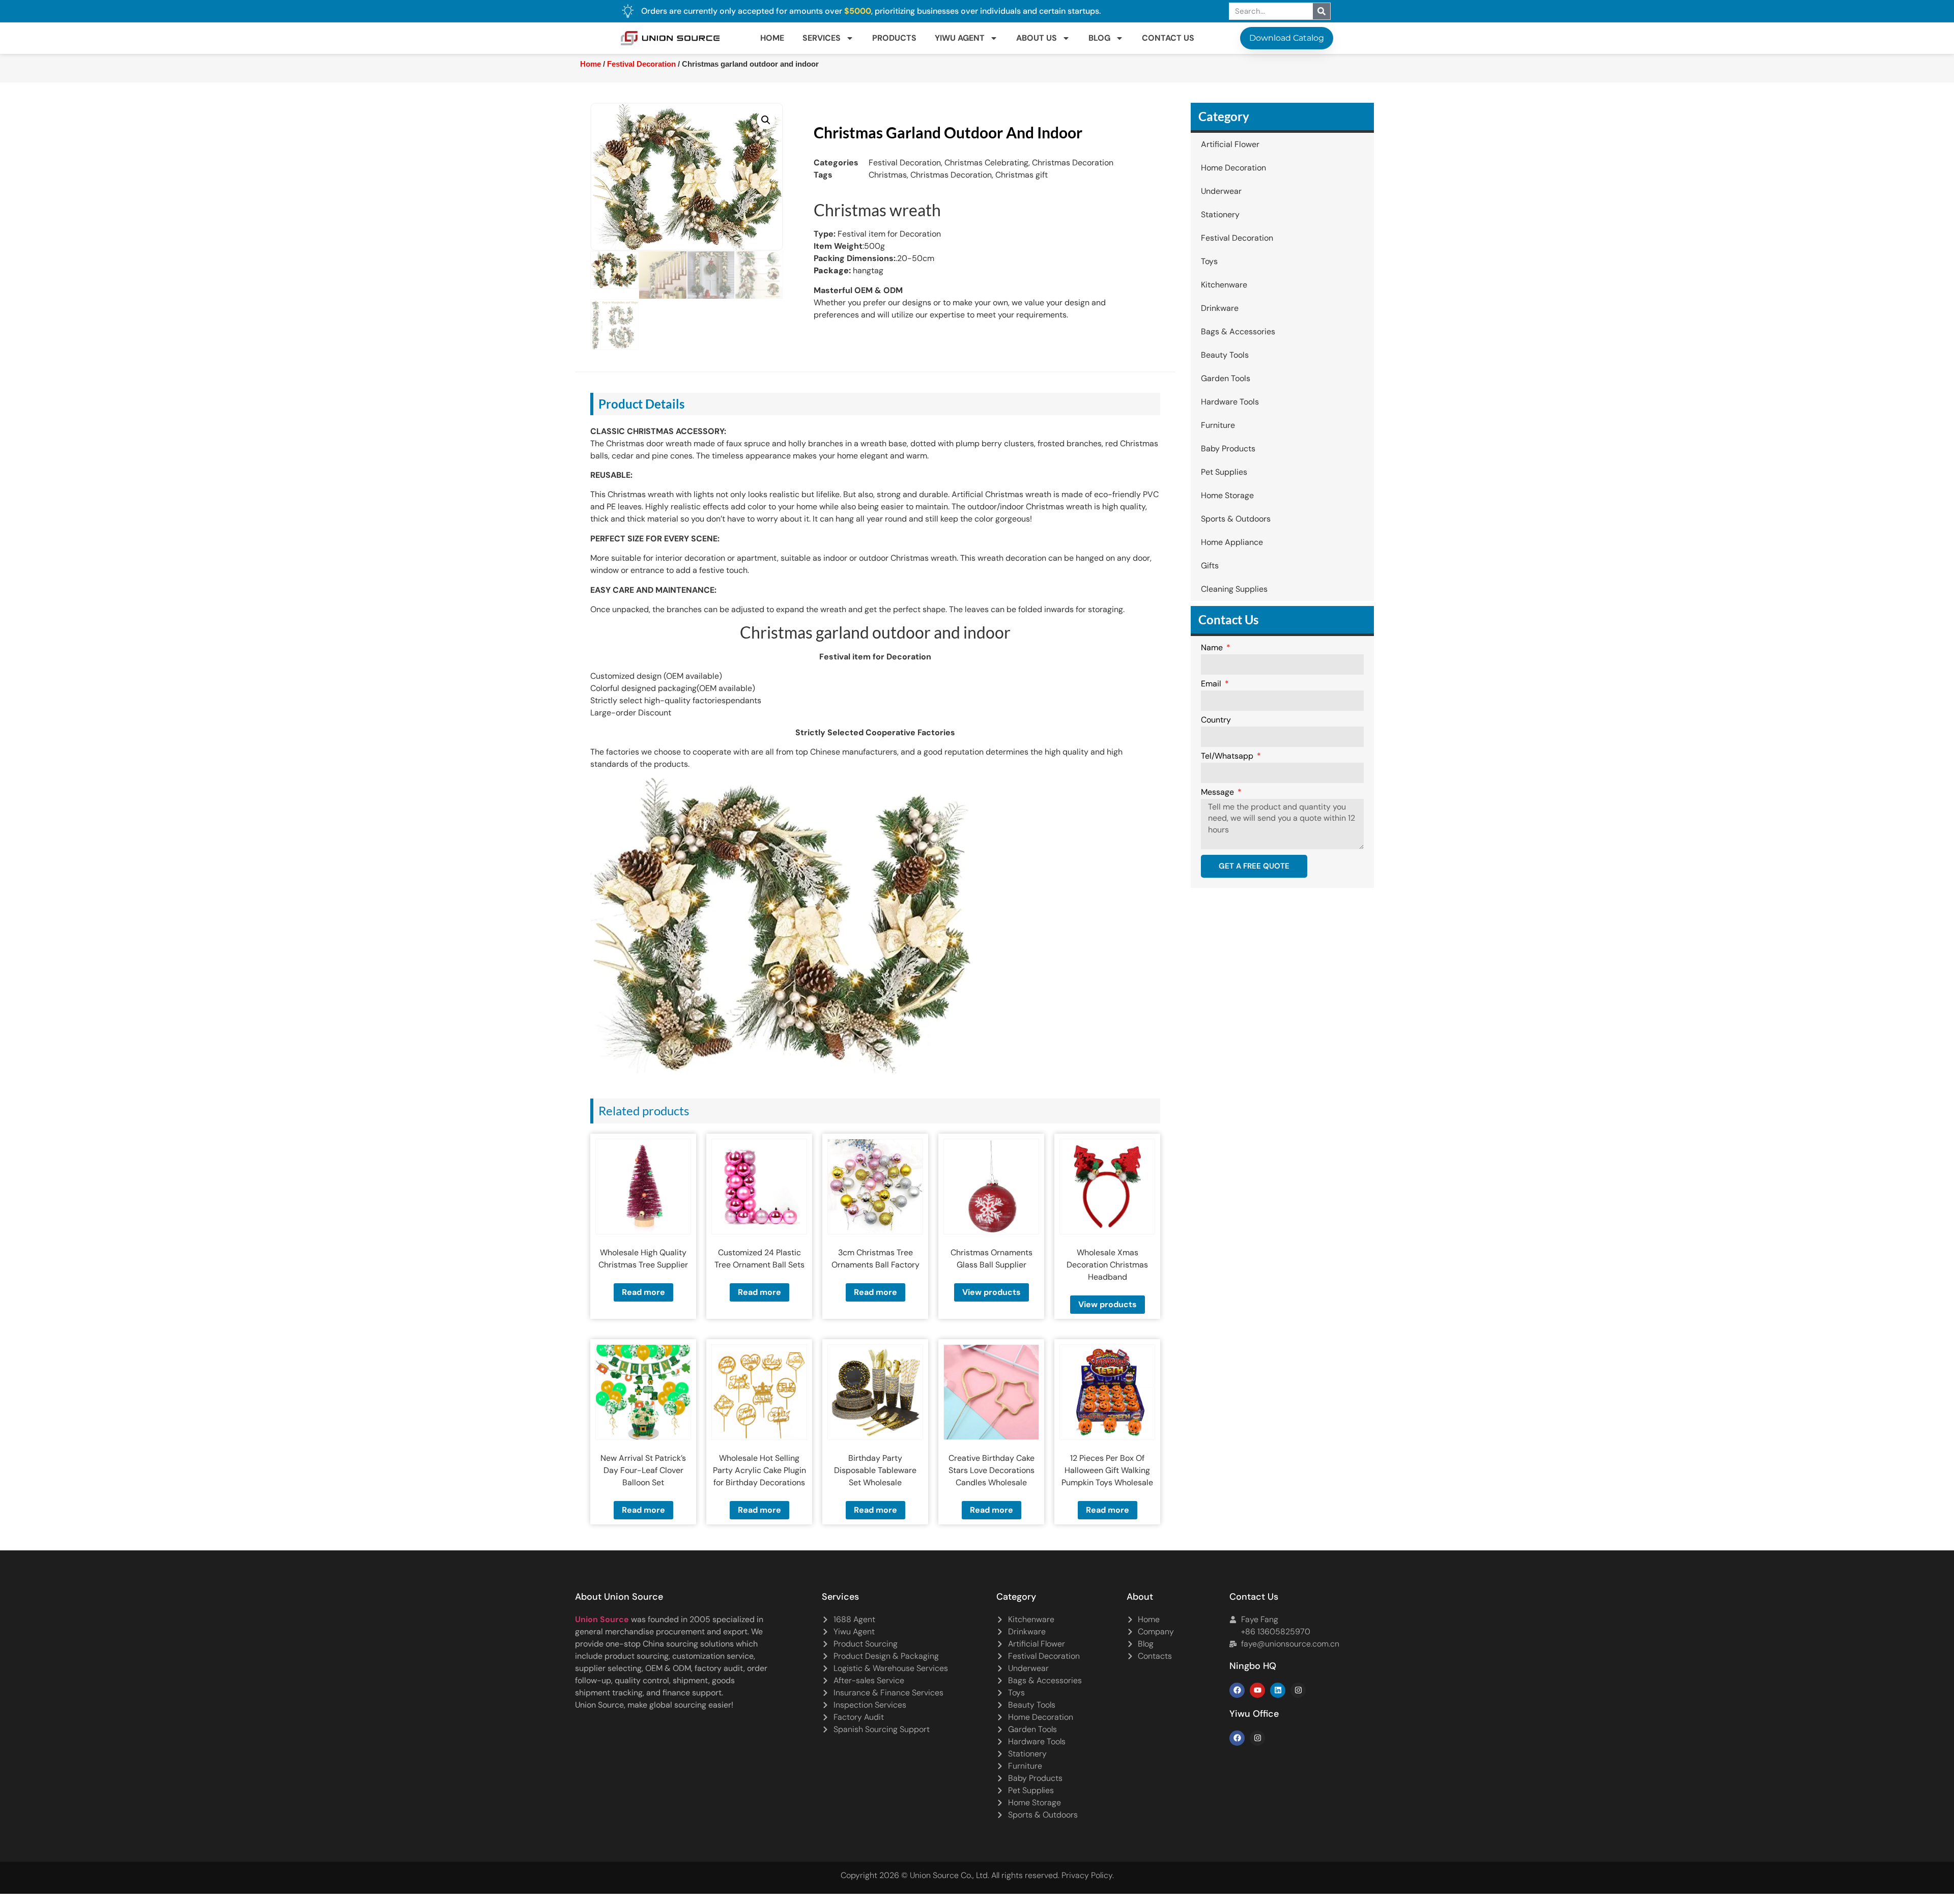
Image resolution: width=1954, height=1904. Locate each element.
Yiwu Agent (960, 38)
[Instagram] (1298, 1690)
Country (1216, 720)
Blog (1099, 38)
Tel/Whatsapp (1228, 757)
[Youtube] (1257, 1690)
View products (992, 1292)
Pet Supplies (1224, 472)
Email (1212, 684)
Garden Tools (1226, 378)
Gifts (1210, 566)
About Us (1037, 38)
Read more (643, 1292)
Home (772, 38)
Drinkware (1220, 308)
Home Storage (1227, 495)
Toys (1209, 261)
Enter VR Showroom (1198, 256)
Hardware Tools (1230, 402)
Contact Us (1168, 38)
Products (894, 38)
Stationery (1220, 214)
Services (822, 38)
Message (1218, 793)
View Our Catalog (948, 256)
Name (1213, 648)
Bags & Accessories (1238, 331)
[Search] (1321, 11)
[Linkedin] (1278, 1690)
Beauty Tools (1225, 355)
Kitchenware (1224, 285)
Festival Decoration (641, 64)
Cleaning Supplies (1234, 589)
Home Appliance (1232, 542)
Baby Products (1228, 449)
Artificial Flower (1230, 144)
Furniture (1218, 425)
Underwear (1221, 191)
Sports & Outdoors (1236, 519)
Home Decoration (1233, 168)
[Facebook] (1237, 1690)
